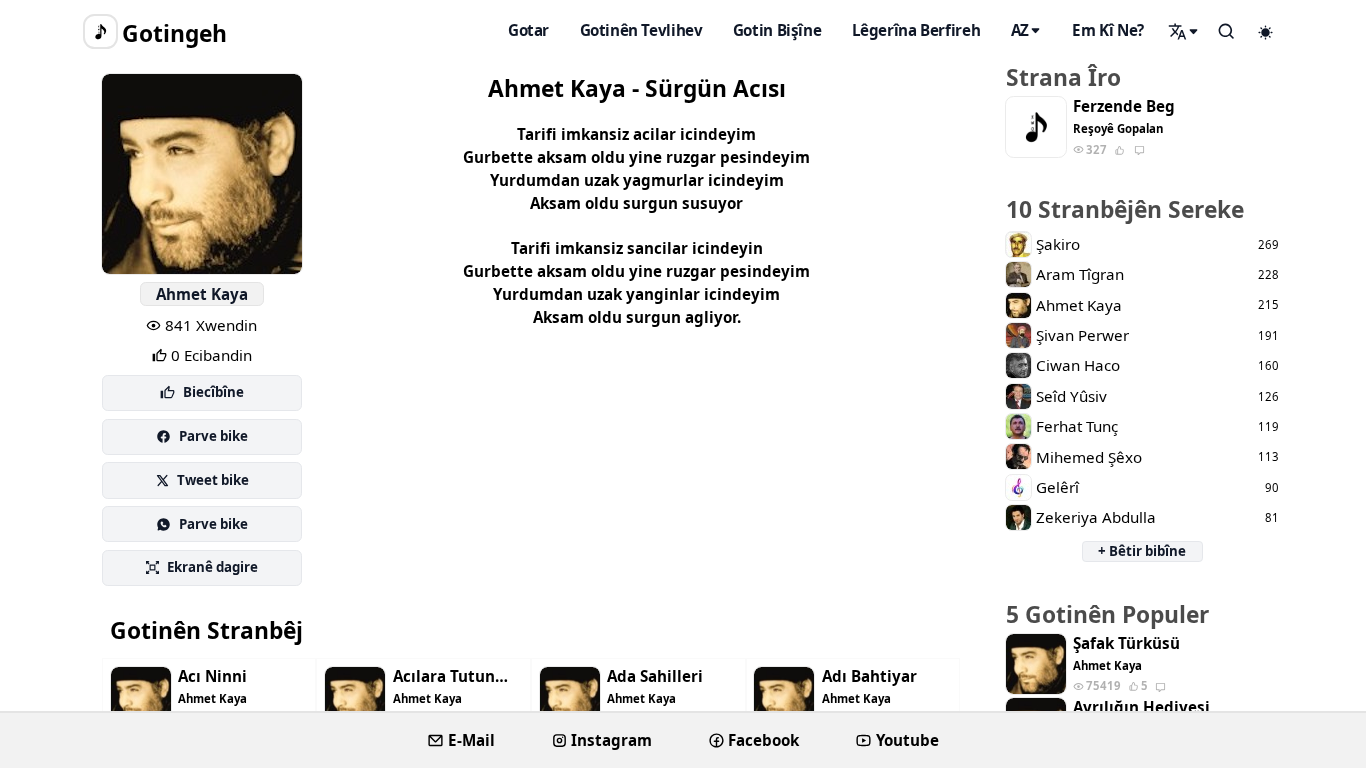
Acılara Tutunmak (458, 676)
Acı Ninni (212, 676)
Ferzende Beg (1124, 106)
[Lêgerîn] (1184, 31)
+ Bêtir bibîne (1142, 551)
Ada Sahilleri (655, 676)
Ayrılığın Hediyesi (1141, 707)
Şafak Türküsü (1126, 643)
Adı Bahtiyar (869, 676)
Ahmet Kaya (202, 294)
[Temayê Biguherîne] (1266, 32)
